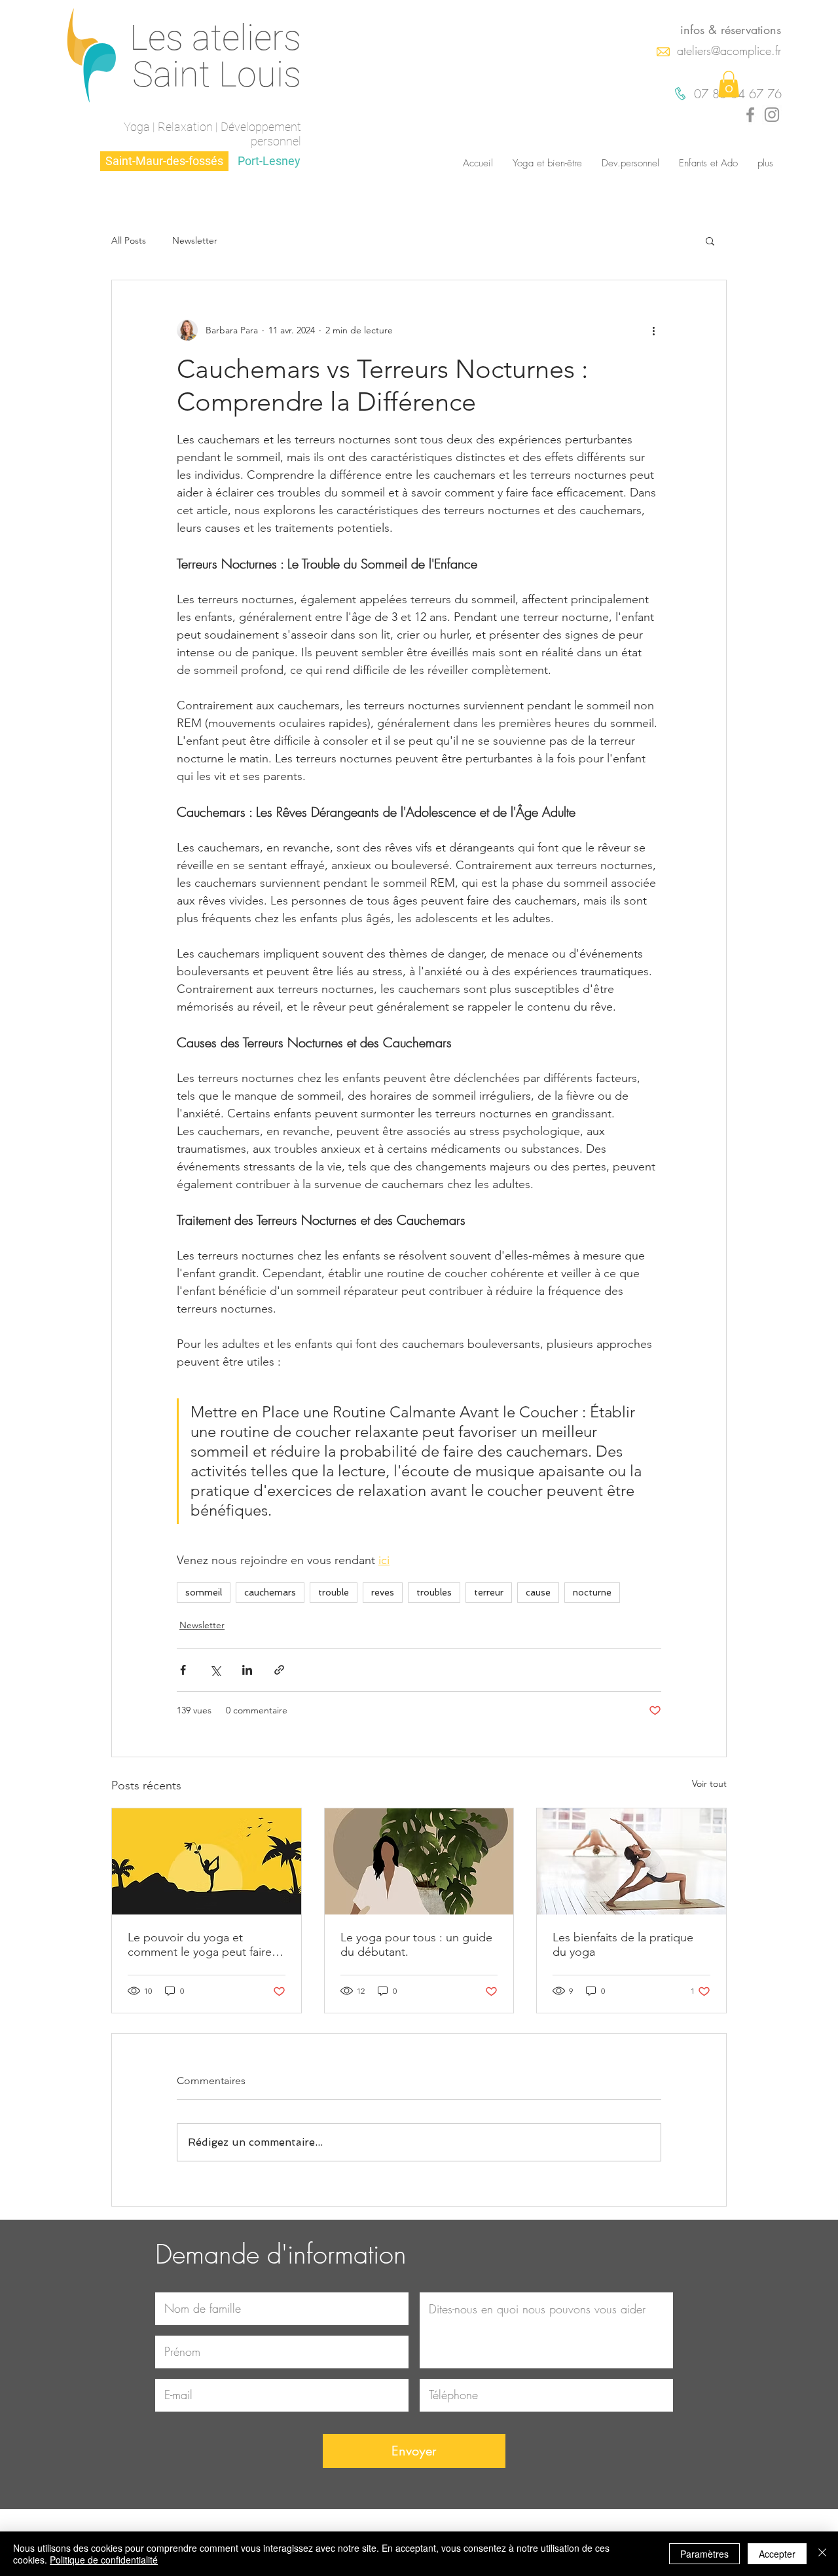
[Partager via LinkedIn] (247, 1670)
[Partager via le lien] (279, 1670)
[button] (729, 84)
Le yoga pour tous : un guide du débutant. (416, 1945)
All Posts (129, 241)
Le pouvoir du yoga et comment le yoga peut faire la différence (206, 1945)
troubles (434, 1592)
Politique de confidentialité (104, 2560)
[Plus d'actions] (653, 330)
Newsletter (195, 241)
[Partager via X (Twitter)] (215, 1670)
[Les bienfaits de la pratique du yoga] (631, 1861)
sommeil (204, 1592)
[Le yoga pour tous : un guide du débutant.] (419, 1861)
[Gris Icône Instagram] (772, 115)
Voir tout (709, 1783)
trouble (334, 1592)
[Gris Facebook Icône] (750, 115)
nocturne (592, 1592)
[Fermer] (822, 2554)
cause (538, 1592)
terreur (489, 1592)
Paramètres (704, 2554)
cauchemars (270, 1592)
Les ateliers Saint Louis (215, 56)
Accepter (777, 2554)
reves (383, 1592)
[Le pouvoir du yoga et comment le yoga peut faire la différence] (207, 1861)
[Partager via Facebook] (183, 1670)
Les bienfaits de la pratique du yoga (623, 1945)
